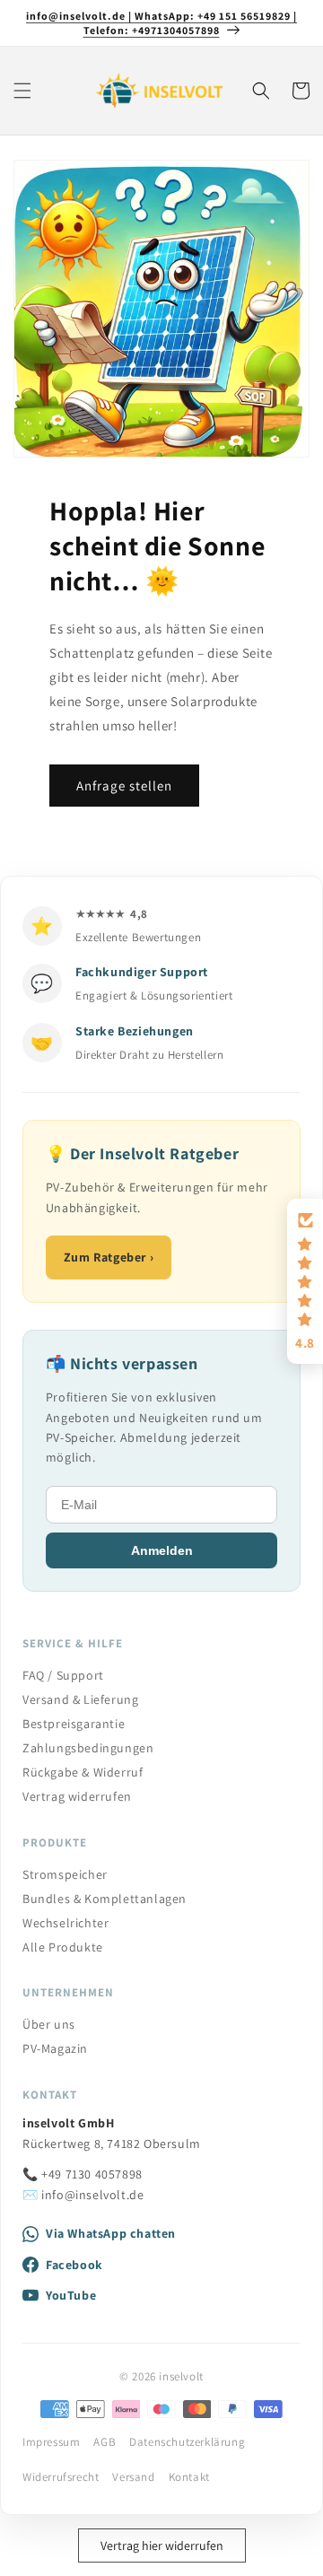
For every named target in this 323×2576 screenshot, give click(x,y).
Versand (133, 2477)
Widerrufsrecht (61, 2477)
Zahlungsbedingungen (88, 1748)
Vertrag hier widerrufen (162, 2545)
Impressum (51, 2442)
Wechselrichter (65, 1923)
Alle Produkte (63, 1947)
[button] (22, 91)
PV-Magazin (55, 2048)
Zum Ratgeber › (109, 1257)
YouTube (71, 2295)
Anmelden (162, 1550)
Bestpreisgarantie (74, 1724)
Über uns (49, 2024)
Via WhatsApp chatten (111, 2233)
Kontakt (189, 2477)
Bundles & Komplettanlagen (105, 1899)
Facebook (74, 2265)
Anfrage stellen (124, 786)
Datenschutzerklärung (187, 2442)
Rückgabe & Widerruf (83, 1772)
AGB (105, 2442)
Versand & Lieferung (80, 1699)
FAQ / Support (63, 1675)
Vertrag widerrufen (77, 1796)
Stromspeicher (65, 1874)
